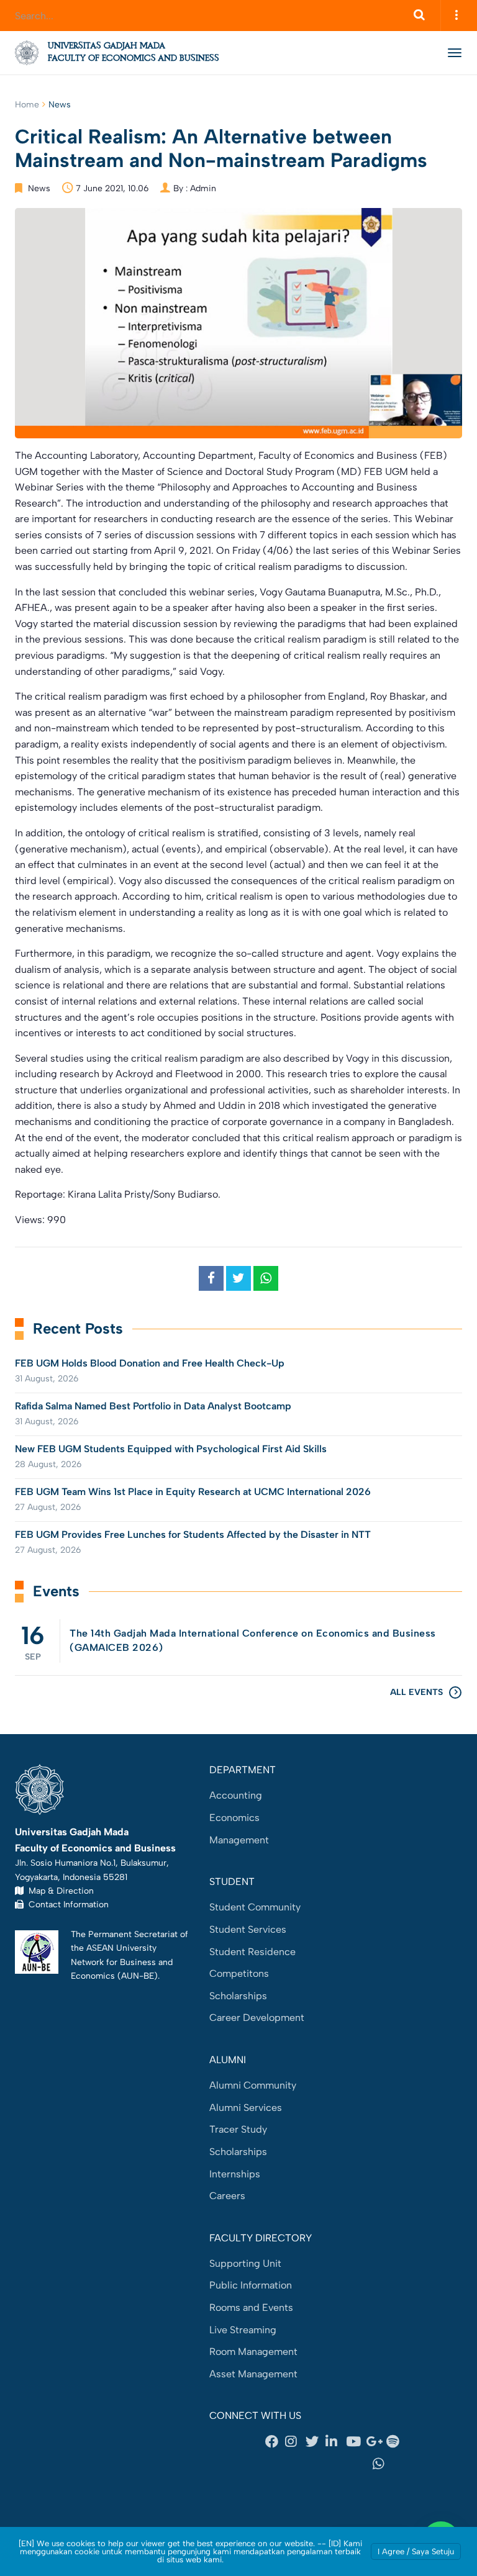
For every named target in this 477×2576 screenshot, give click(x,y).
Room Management (253, 2352)
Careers (227, 2196)
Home (27, 105)
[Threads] (288, 2464)
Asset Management (253, 2374)
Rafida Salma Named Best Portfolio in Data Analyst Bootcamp (153, 1406)
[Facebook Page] (275, 2442)
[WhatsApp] (383, 2464)
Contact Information (66, 1904)
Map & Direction (59, 1891)
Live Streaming (243, 2330)
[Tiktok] (335, 2464)
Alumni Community (253, 2085)
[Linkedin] (335, 2442)
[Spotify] (396, 2442)
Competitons (239, 1973)
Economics (234, 1818)
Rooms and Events (251, 2307)
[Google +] (376, 2442)
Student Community (255, 1907)
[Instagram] (295, 2442)
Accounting (236, 1795)
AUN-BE (138, 1976)
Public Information (251, 2285)
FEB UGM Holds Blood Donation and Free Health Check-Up (150, 1363)
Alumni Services (246, 2108)
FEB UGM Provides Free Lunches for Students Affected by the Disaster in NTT (193, 1534)
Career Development (257, 2018)
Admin (203, 188)
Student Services (248, 1929)
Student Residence (252, 1952)
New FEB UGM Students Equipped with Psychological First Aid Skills (171, 1449)
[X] (316, 2442)
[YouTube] (356, 2442)
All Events (416, 1692)
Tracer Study (238, 2129)
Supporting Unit (245, 2263)
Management (239, 1840)
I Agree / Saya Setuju (416, 2551)
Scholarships (238, 1996)
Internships (235, 2174)
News (60, 105)
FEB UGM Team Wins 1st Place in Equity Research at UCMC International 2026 (193, 1492)
